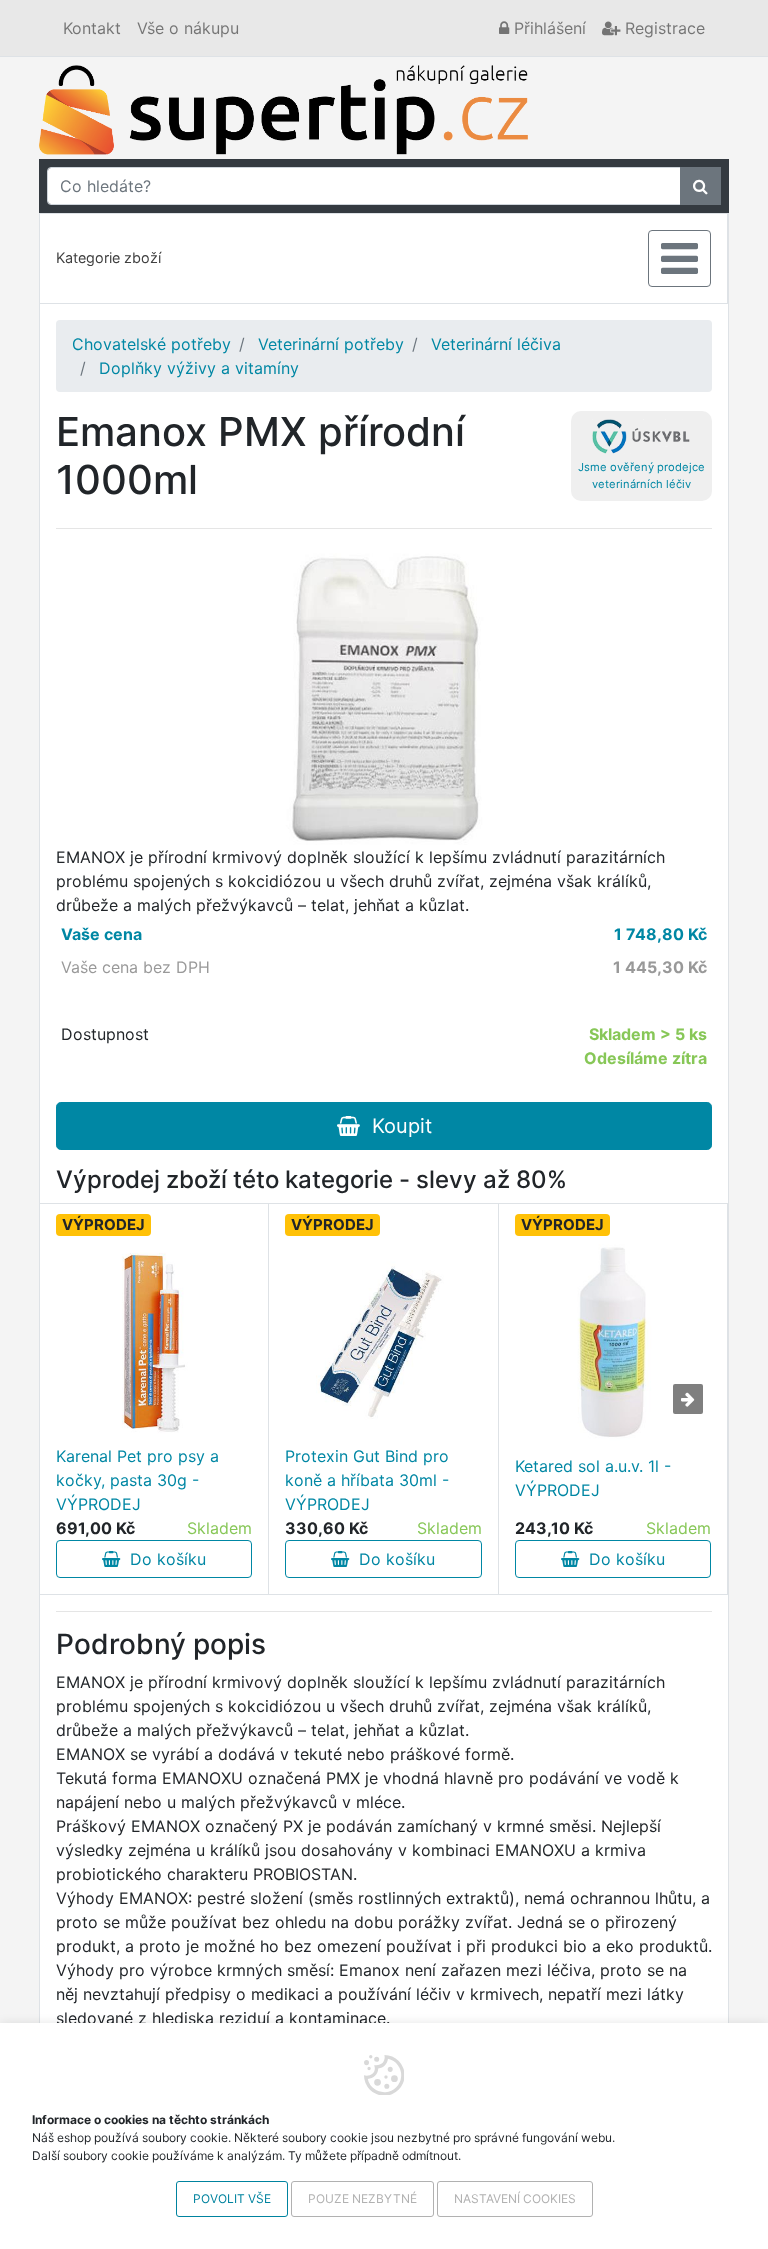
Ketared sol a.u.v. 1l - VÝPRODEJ (593, 1478)
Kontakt (92, 28)
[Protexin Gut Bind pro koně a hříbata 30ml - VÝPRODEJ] (383, 1344)
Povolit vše (232, 2198)
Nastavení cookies (515, 2198)
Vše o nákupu (188, 28)
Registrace (662, 28)
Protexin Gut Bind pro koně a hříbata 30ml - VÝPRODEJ (367, 1480)
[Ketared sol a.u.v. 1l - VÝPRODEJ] (613, 1342)
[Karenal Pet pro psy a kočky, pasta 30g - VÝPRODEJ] (154, 1344)
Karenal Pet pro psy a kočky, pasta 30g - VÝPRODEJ (137, 1480)
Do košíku (163, 1559)
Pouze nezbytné (362, 2198)
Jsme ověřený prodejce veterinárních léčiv (641, 475)
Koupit (396, 1126)
